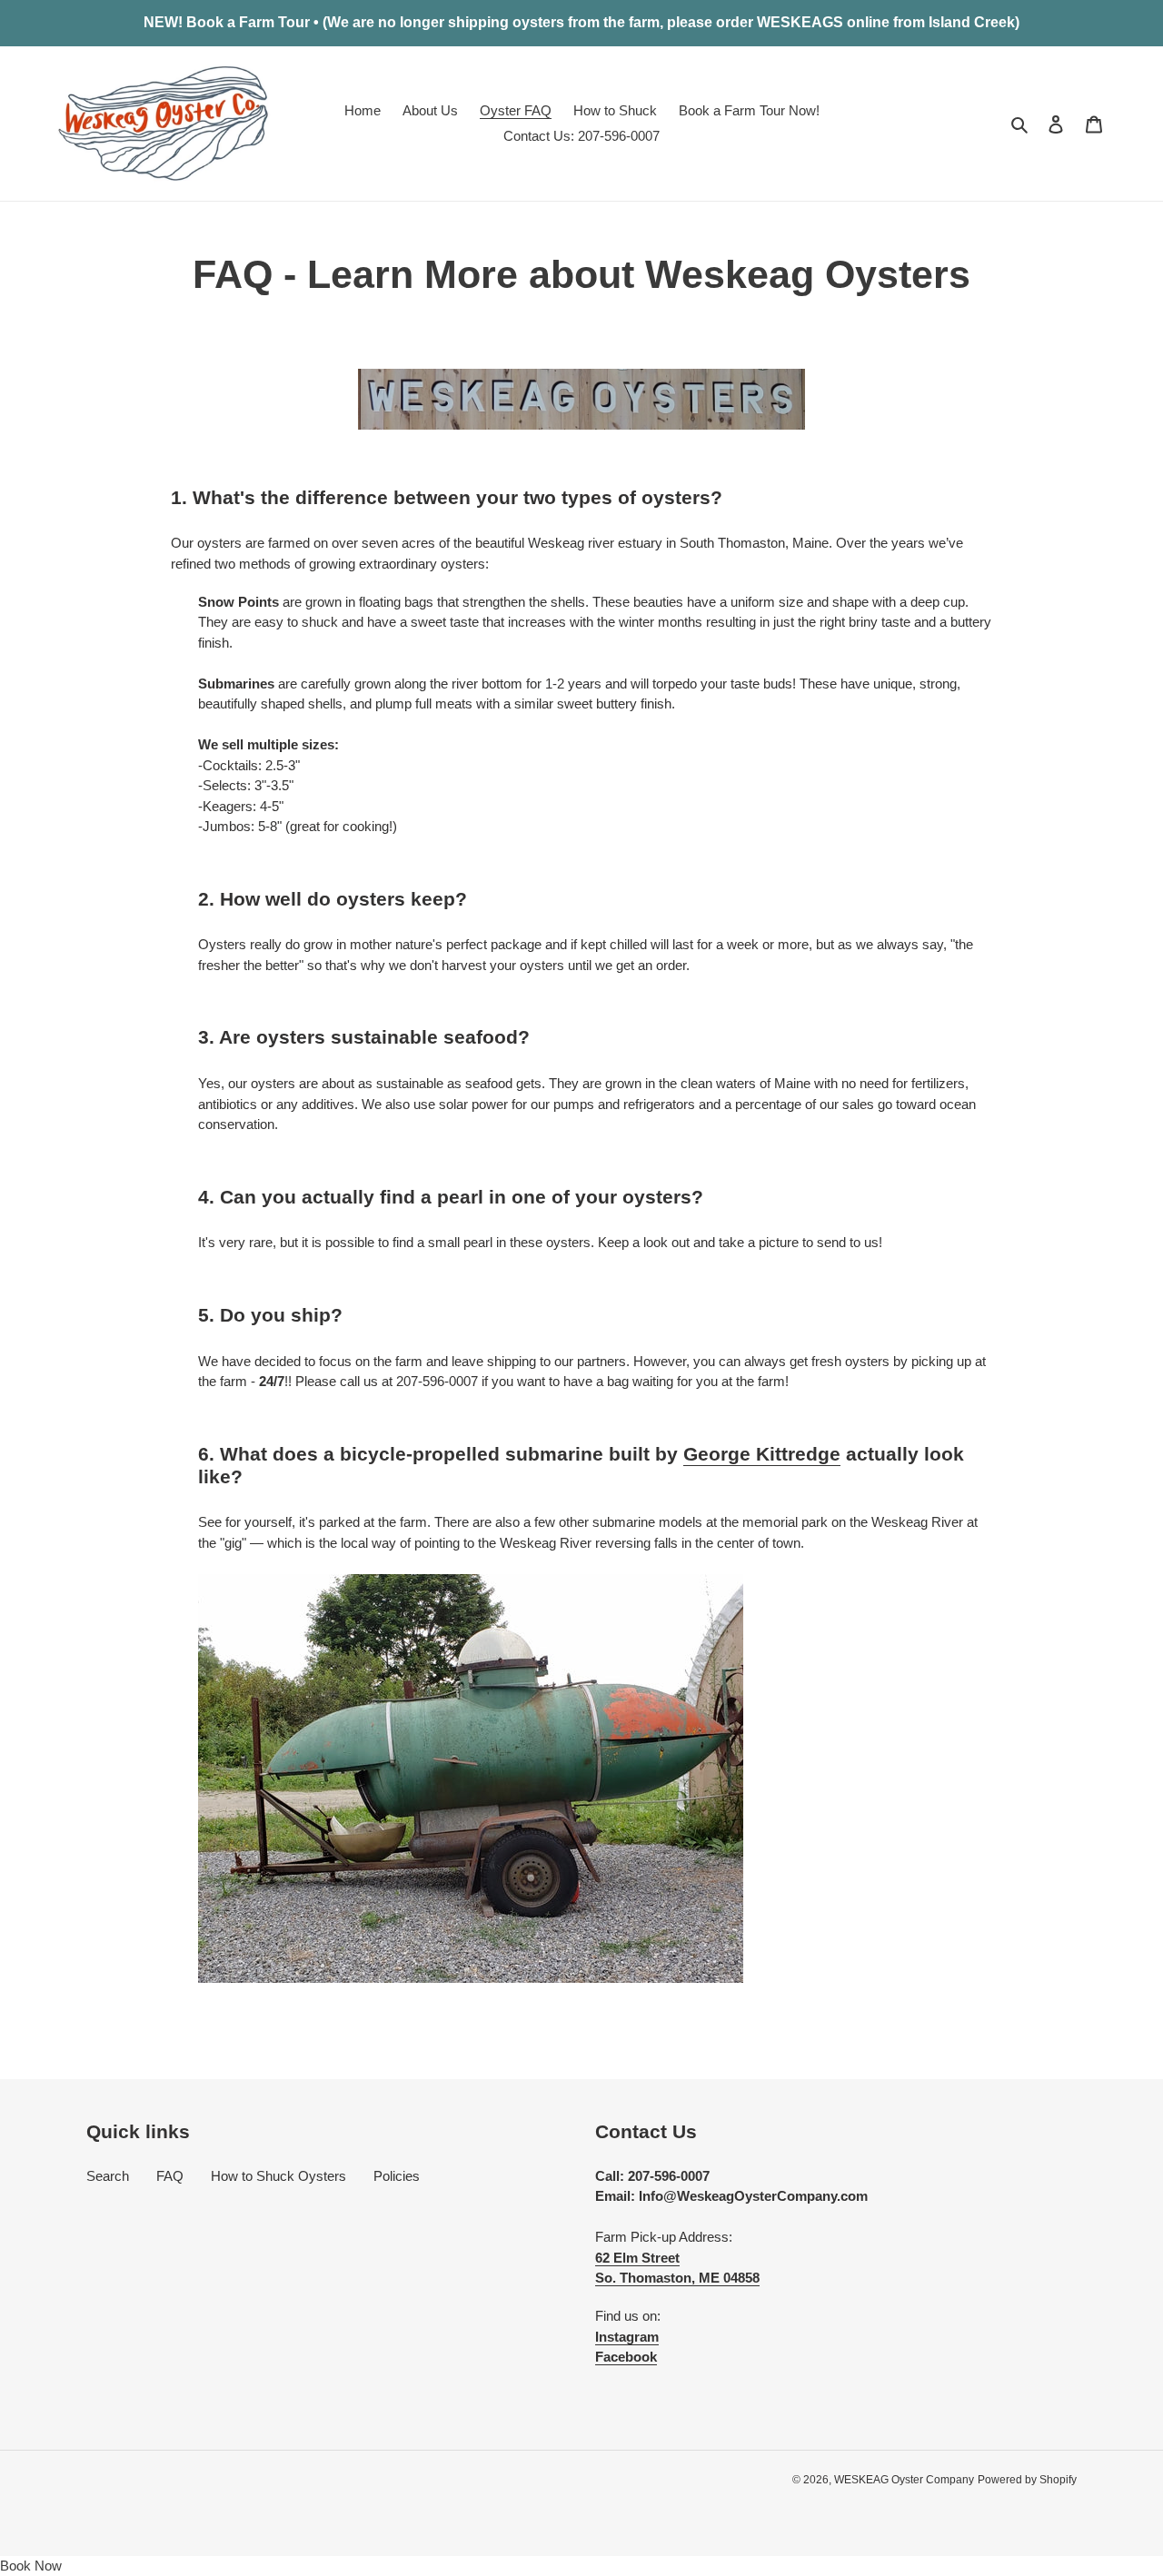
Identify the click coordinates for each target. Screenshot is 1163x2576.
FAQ (170, 2176)
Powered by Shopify (1027, 2480)
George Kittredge (762, 1454)
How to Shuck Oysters (278, 2176)
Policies (397, 2176)
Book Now (31, 2566)
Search (108, 2176)
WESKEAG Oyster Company (904, 2480)
